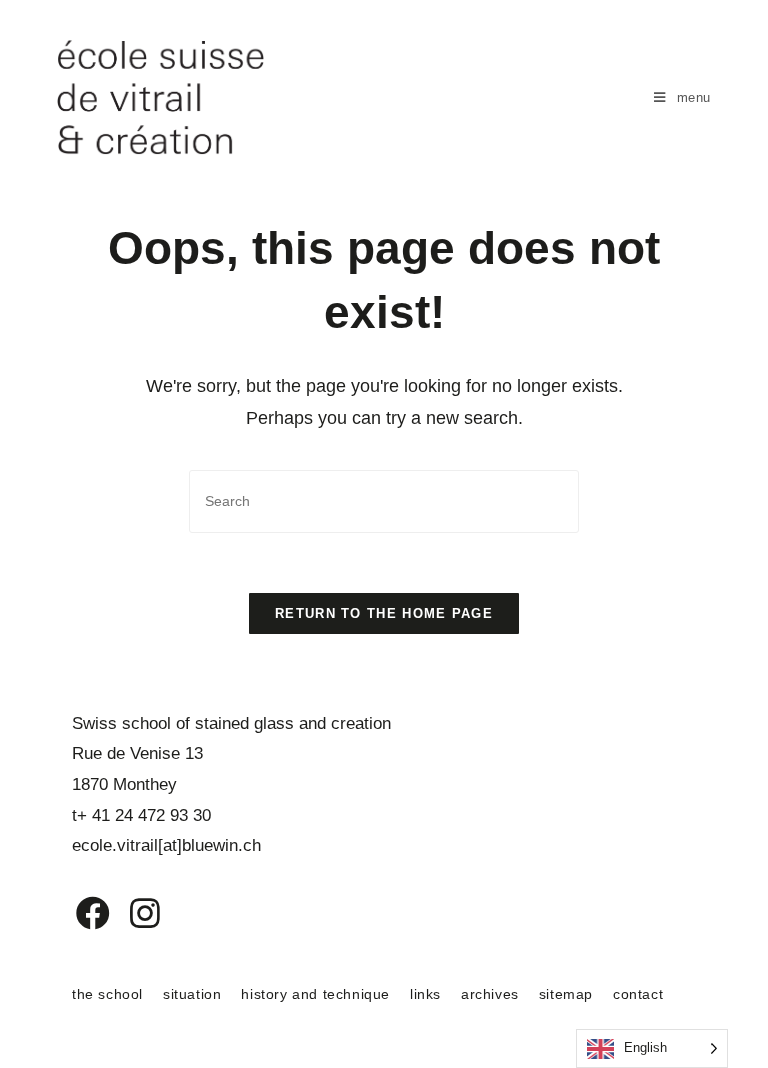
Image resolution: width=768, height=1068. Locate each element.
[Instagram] (132, 913)
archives (490, 994)
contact (638, 994)
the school (107, 994)
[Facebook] (78, 913)
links (425, 994)
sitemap (566, 994)
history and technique (315, 994)
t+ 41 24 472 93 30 (141, 815)
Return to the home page (384, 613)
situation (192, 994)
